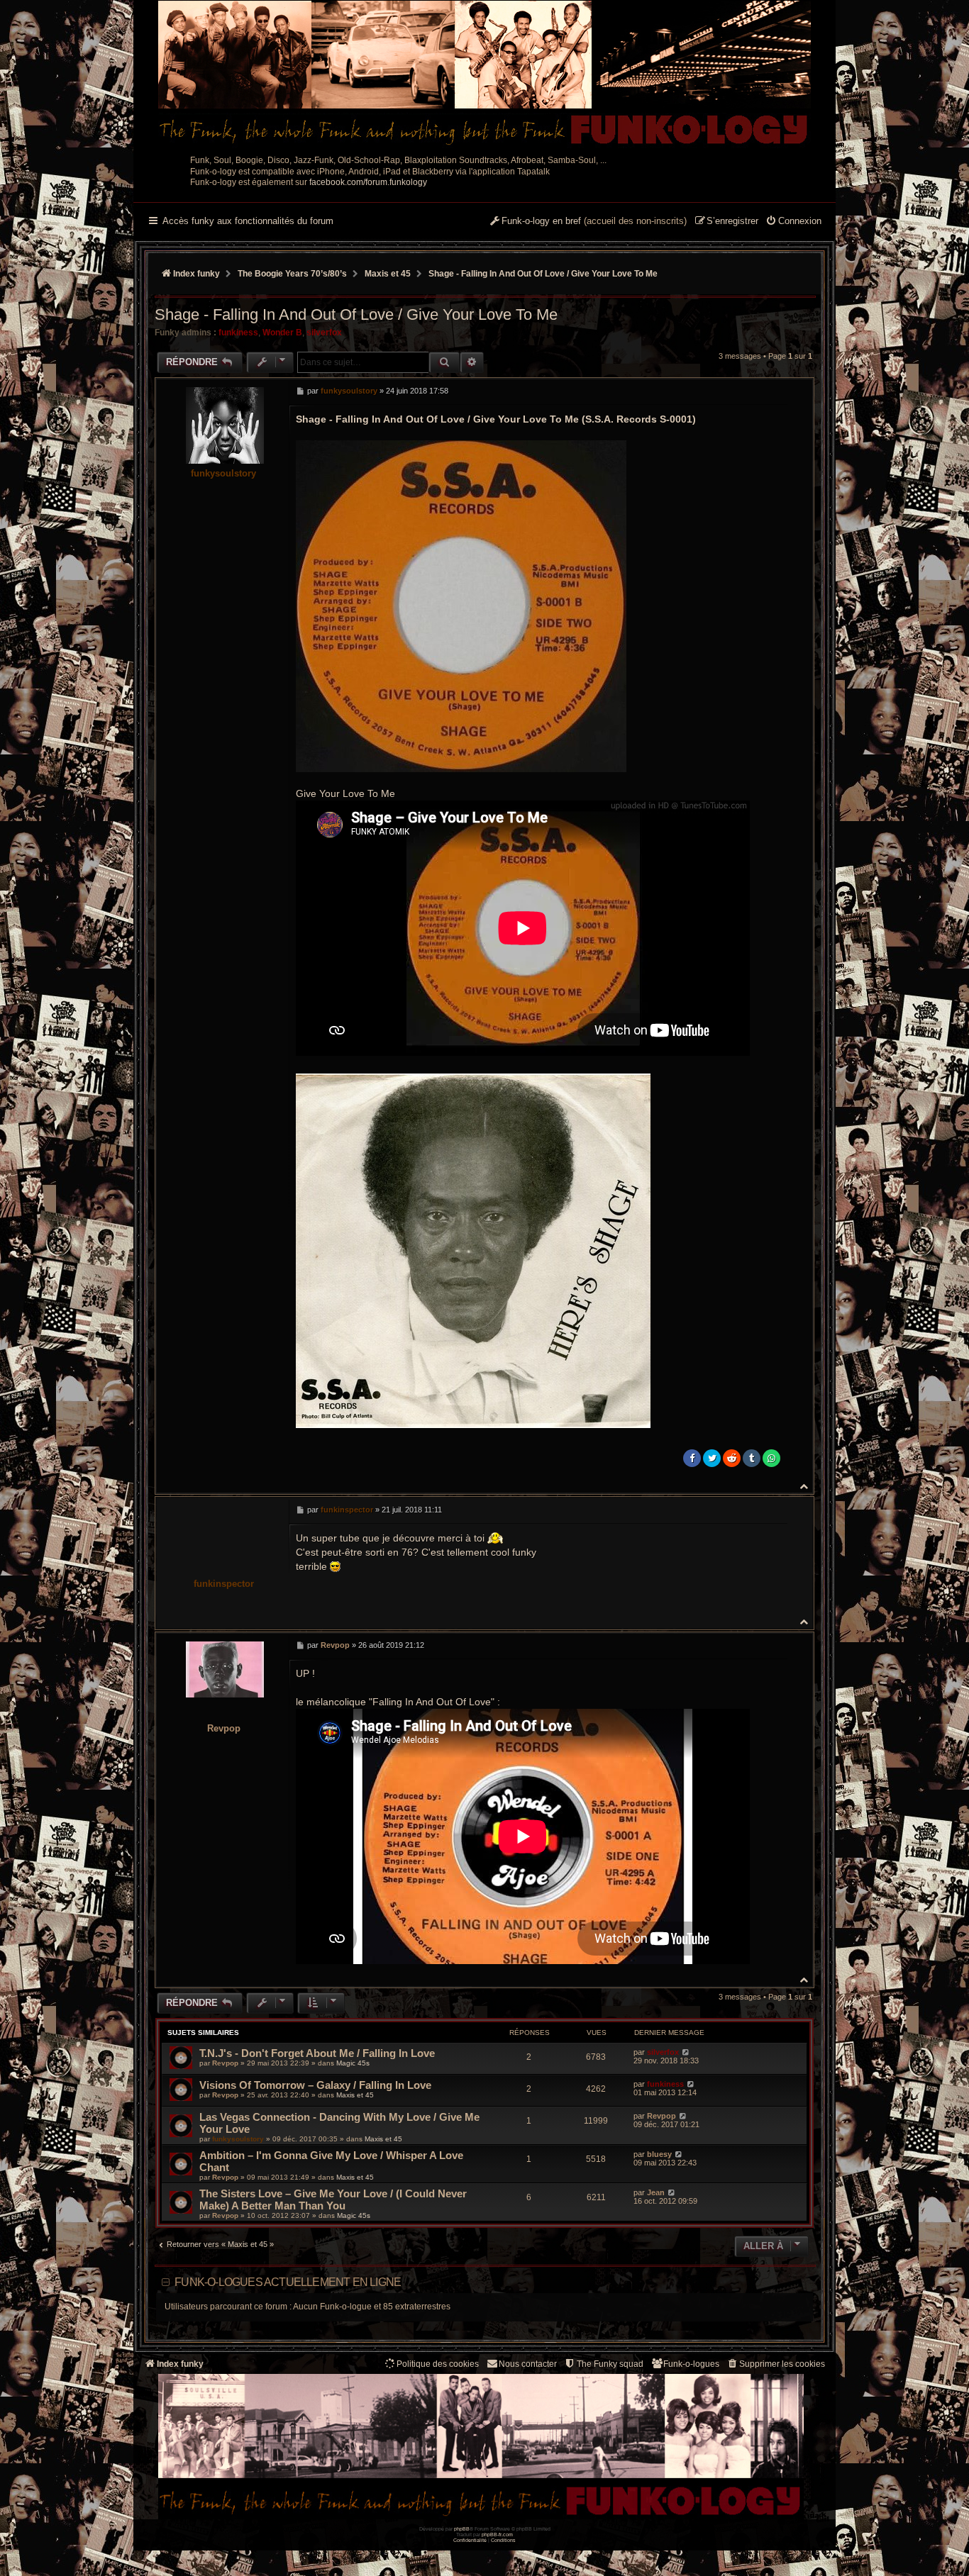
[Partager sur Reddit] (732, 1458)
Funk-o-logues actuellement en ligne (288, 2282)
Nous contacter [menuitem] (528, 2364)
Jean (656, 2192)
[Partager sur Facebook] (692, 1458)
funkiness (238, 333)
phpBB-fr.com (497, 2535)
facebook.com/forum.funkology (368, 182)
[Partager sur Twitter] (712, 1458)
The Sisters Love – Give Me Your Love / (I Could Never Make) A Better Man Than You (333, 2199)
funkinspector (224, 1584)
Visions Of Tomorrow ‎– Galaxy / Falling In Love (315, 2085)
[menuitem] (793, 222)
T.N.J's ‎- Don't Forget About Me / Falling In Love (317, 2053)
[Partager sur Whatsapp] (771, 1458)
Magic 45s (353, 2063)
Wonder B (282, 333)
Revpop (224, 1728)
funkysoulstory (223, 473)
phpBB (462, 2529)
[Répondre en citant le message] (773, 391)
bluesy (659, 2154)
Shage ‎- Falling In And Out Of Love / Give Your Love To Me (543, 274)
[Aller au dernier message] (686, 2052)
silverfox (324, 333)
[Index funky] (484, 74)
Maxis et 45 (355, 2095)
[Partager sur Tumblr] (752, 1458)
